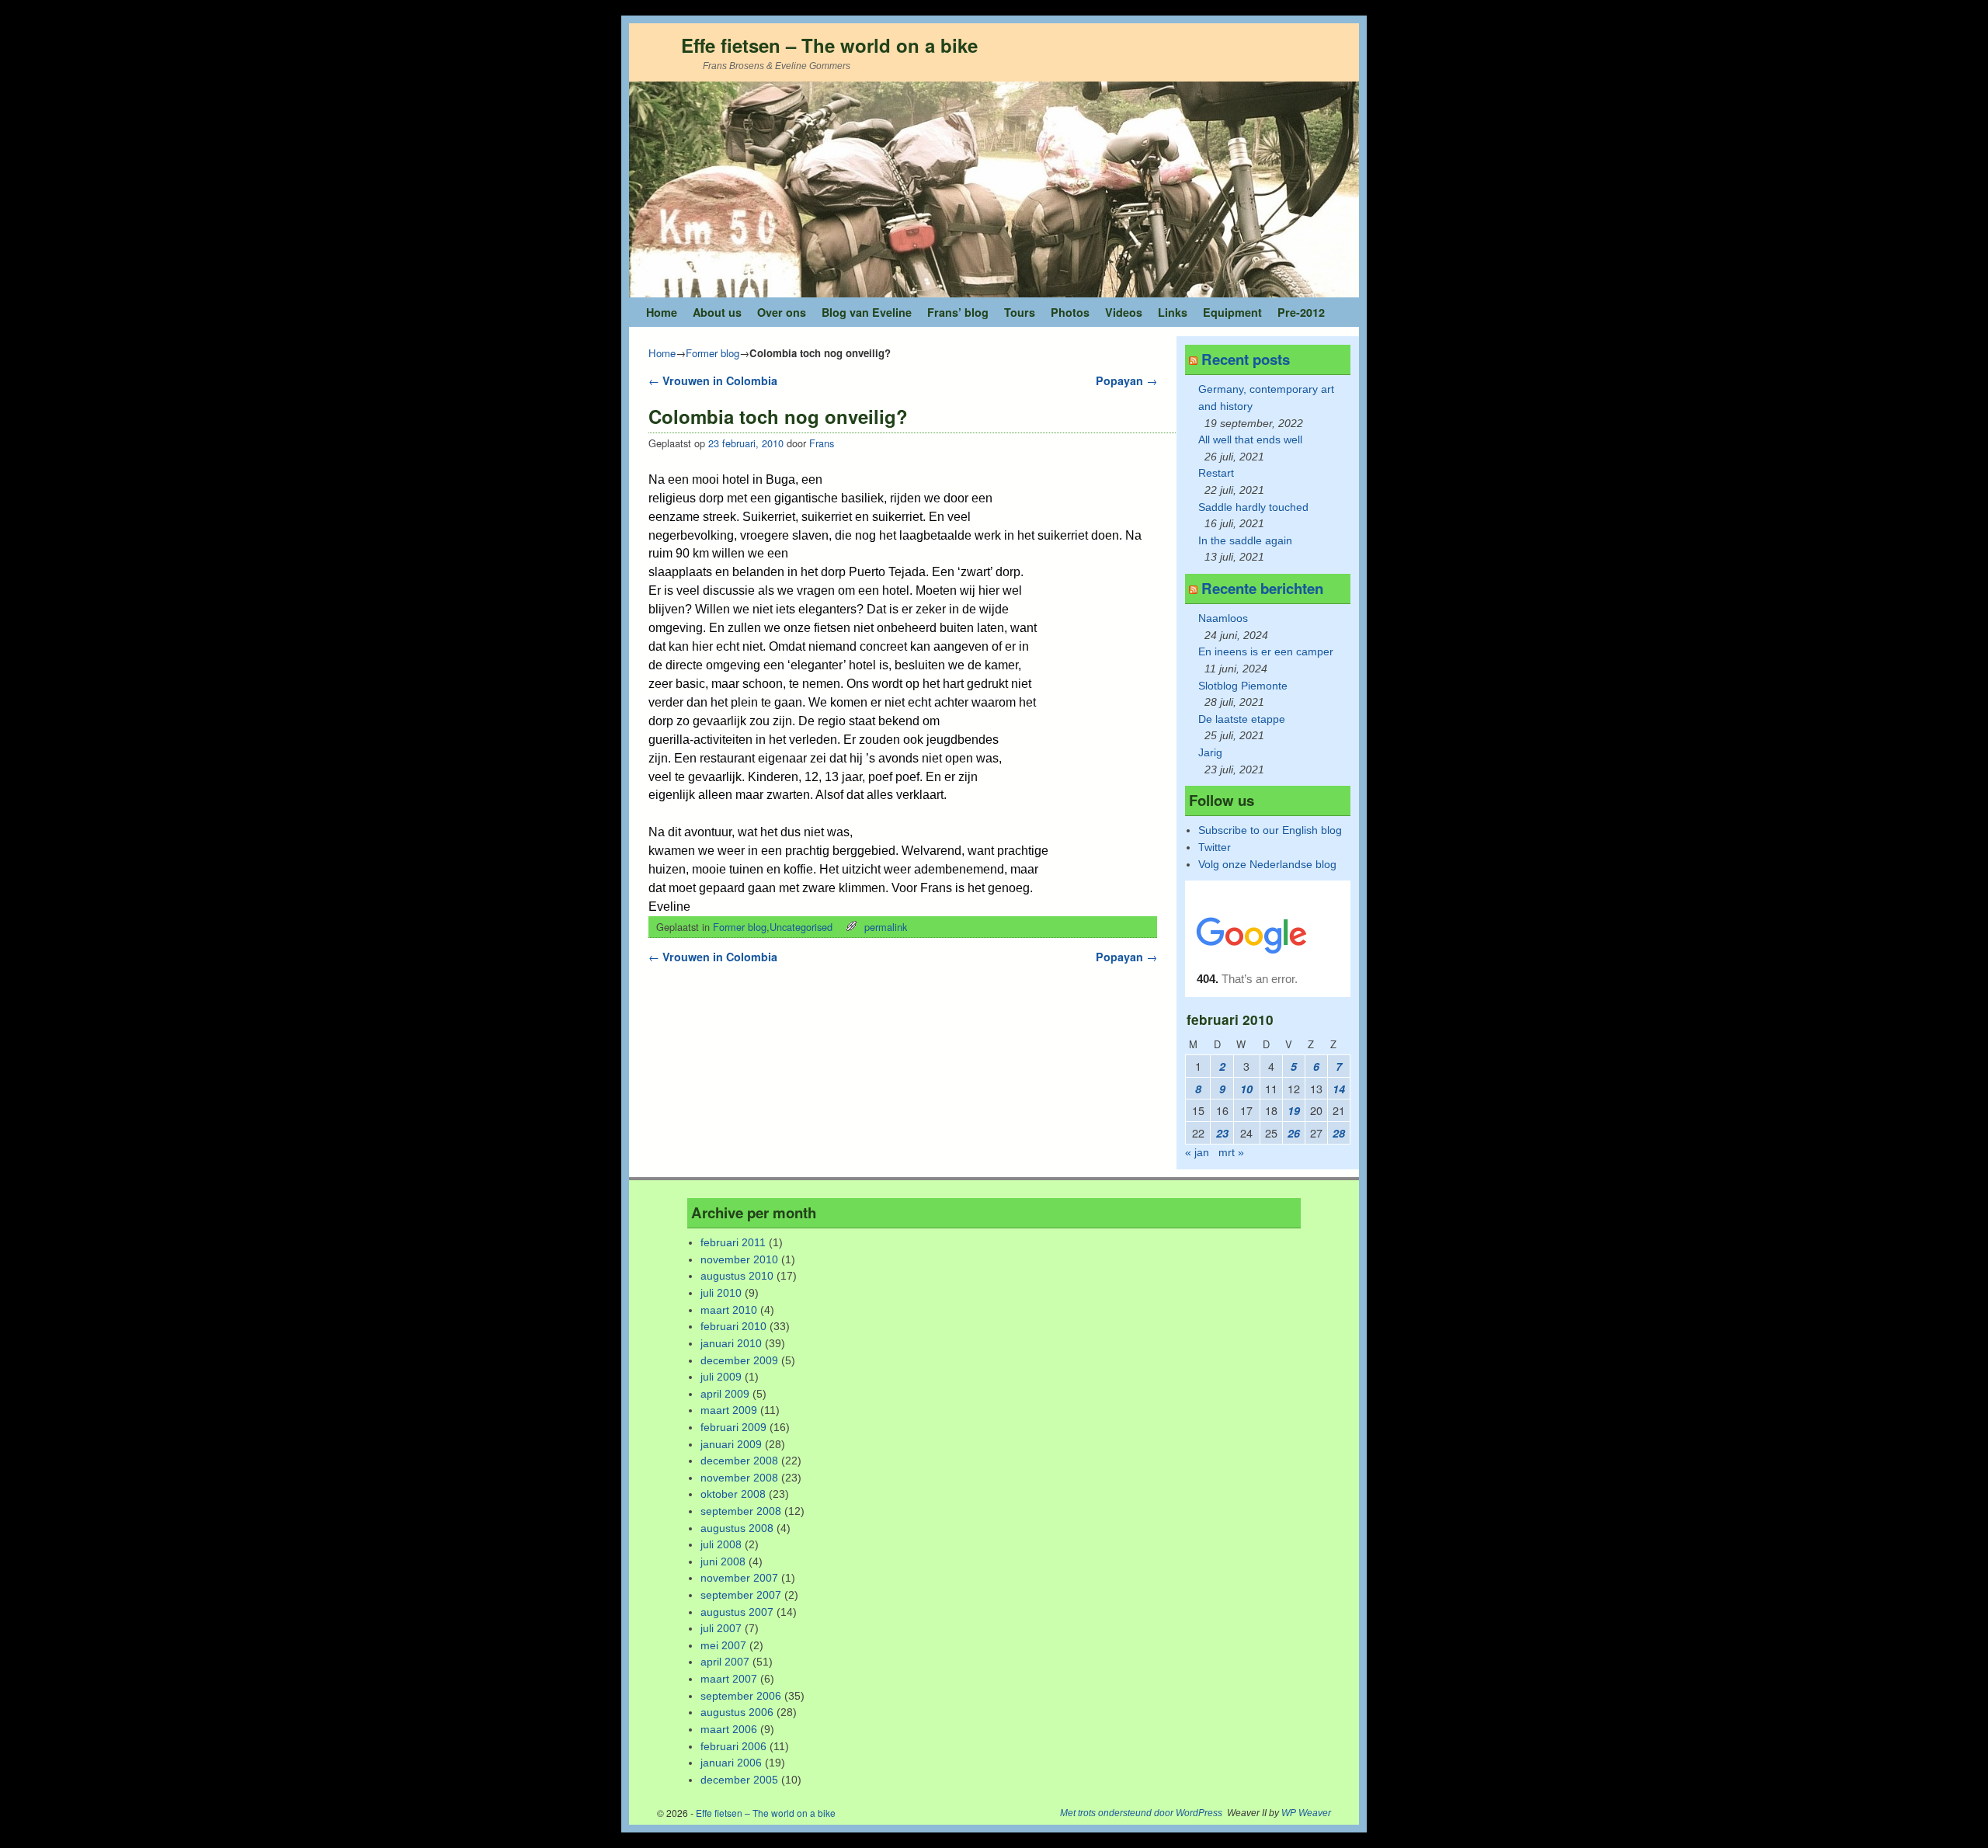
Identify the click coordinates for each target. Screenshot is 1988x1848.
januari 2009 (731, 1444)
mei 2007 (723, 1645)
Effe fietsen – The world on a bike (829, 45)
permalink (886, 927)
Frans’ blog (958, 312)
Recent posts (1246, 359)
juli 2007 (721, 1628)
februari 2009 (733, 1427)
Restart (1216, 473)
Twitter (1215, 847)
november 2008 (739, 1478)
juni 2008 (723, 1561)
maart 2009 (729, 1410)
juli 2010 (721, 1293)
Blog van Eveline (867, 312)
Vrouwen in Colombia (713, 380)
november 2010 (739, 1259)
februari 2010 (733, 1326)
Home (662, 312)
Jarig (1210, 752)
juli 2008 (721, 1544)
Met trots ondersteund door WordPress (1141, 1813)
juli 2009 (721, 1377)
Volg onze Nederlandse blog (1267, 864)
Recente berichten (1262, 588)
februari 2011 (733, 1242)
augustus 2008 (737, 1528)
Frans (822, 443)
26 (1294, 1133)
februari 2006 (733, 1746)
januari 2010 (731, 1343)
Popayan (1126, 380)
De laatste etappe (1242, 719)
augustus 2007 (737, 1612)
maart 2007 (729, 1679)
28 (1339, 1133)
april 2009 (725, 1394)
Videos (1124, 312)
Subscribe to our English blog (1270, 830)
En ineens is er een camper (1266, 651)
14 (1339, 1089)
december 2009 (739, 1360)
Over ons (782, 312)
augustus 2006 (737, 1712)
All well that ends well (1250, 439)
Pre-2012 (1301, 312)
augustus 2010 (737, 1276)
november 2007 (739, 1578)
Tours (1020, 312)
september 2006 (741, 1696)
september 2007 (741, 1595)
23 (1222, 1133)
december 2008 (739, 1461)
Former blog (712, 353)
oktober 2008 (733, 1494)
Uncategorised (801, 927)
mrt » (1231, 1152)
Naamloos (1223, 618)
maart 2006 (729, 1729)
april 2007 (725, 1662)
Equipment (1232, 312)
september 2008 (741, 1511)
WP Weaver (1306, 1813)
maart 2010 (729, 1310)
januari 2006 (731, 1763)
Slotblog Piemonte (1243, 686)
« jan (1197, 1152)
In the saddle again (1245, 540)
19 (1294, 1110)
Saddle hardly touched (1253, 507)
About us (717, 312)
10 (1246, 1089)
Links (1173, 312)
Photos (1070, 312)
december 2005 (739, 1780)
